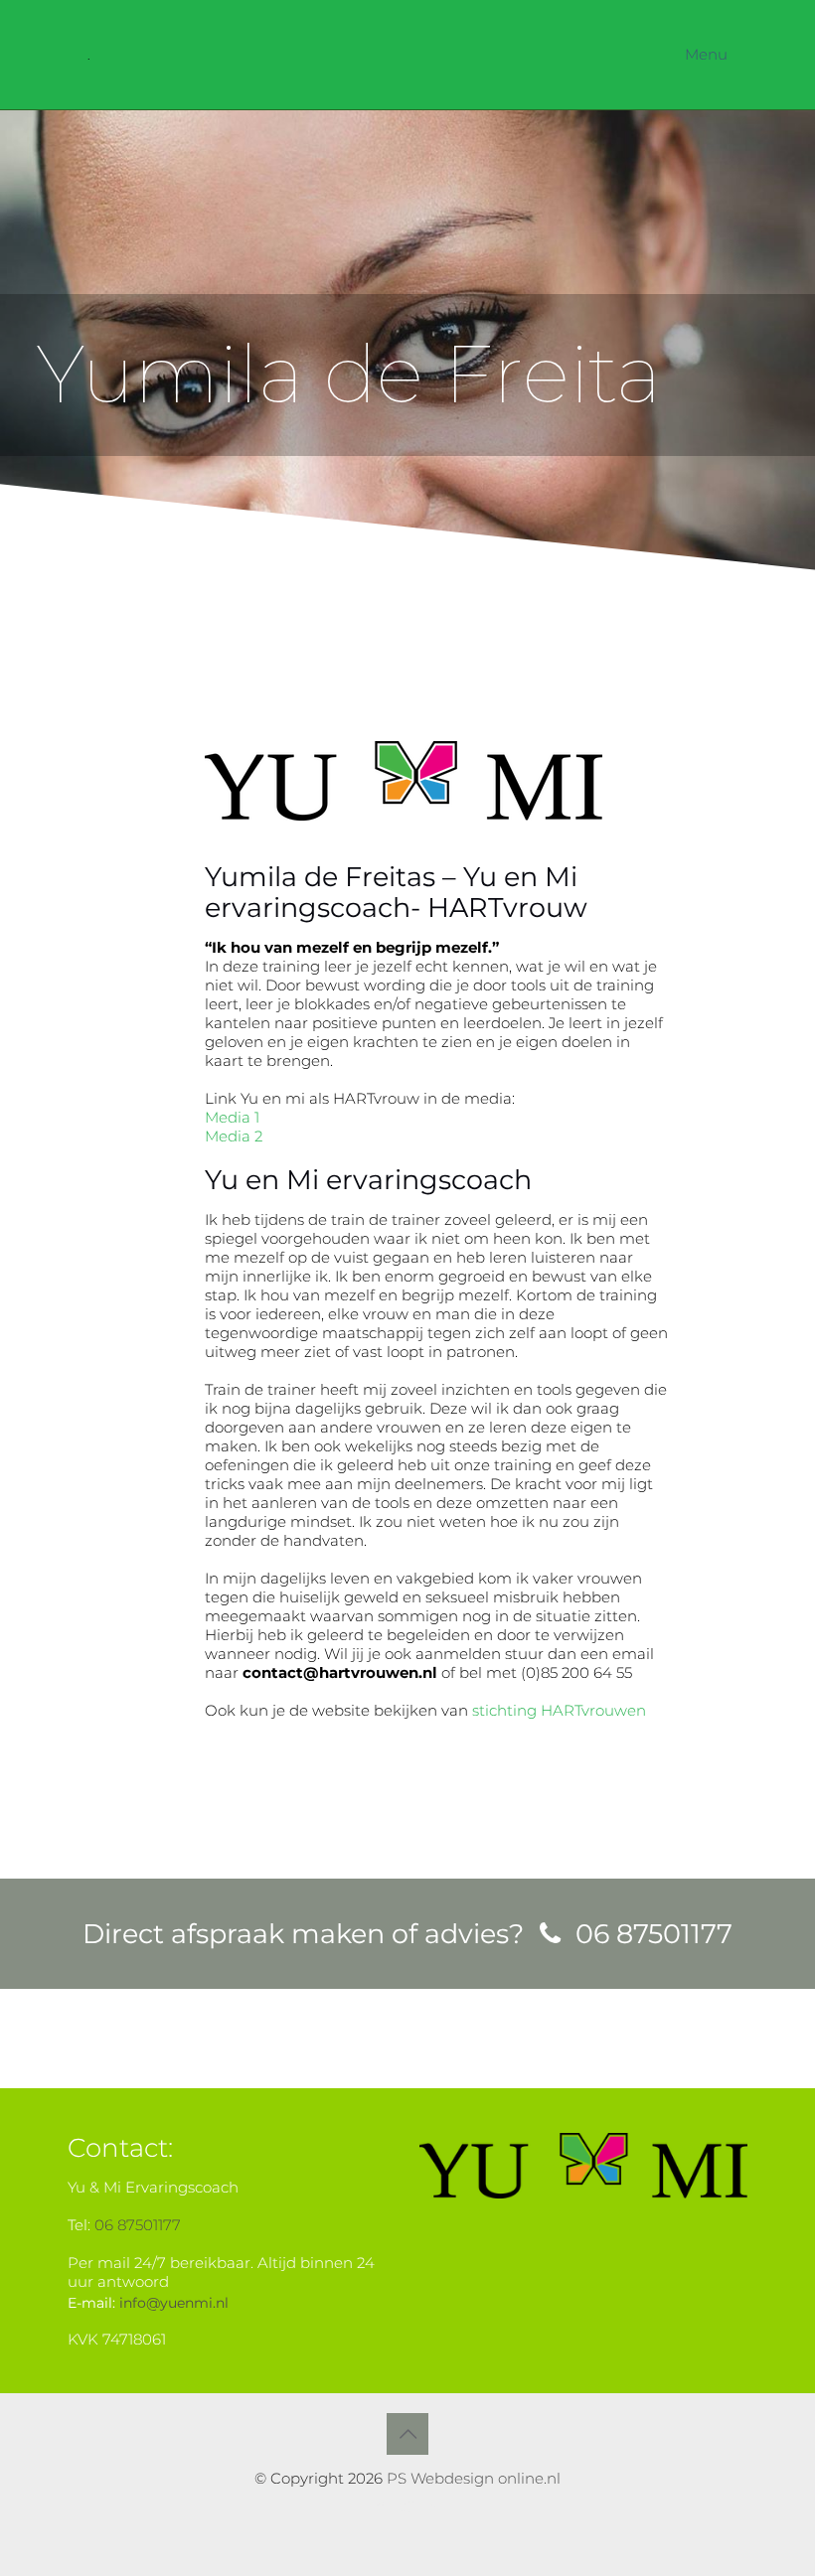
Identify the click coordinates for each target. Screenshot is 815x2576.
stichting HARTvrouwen (559, 1710)
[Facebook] (381, 2507)
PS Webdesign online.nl (472, 2478)
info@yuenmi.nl (174, 2303)
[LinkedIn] (435, 2507)
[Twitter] (408, 2507)
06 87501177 (138, 2225)
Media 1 (232, 1117)
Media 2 (234, 1136)
